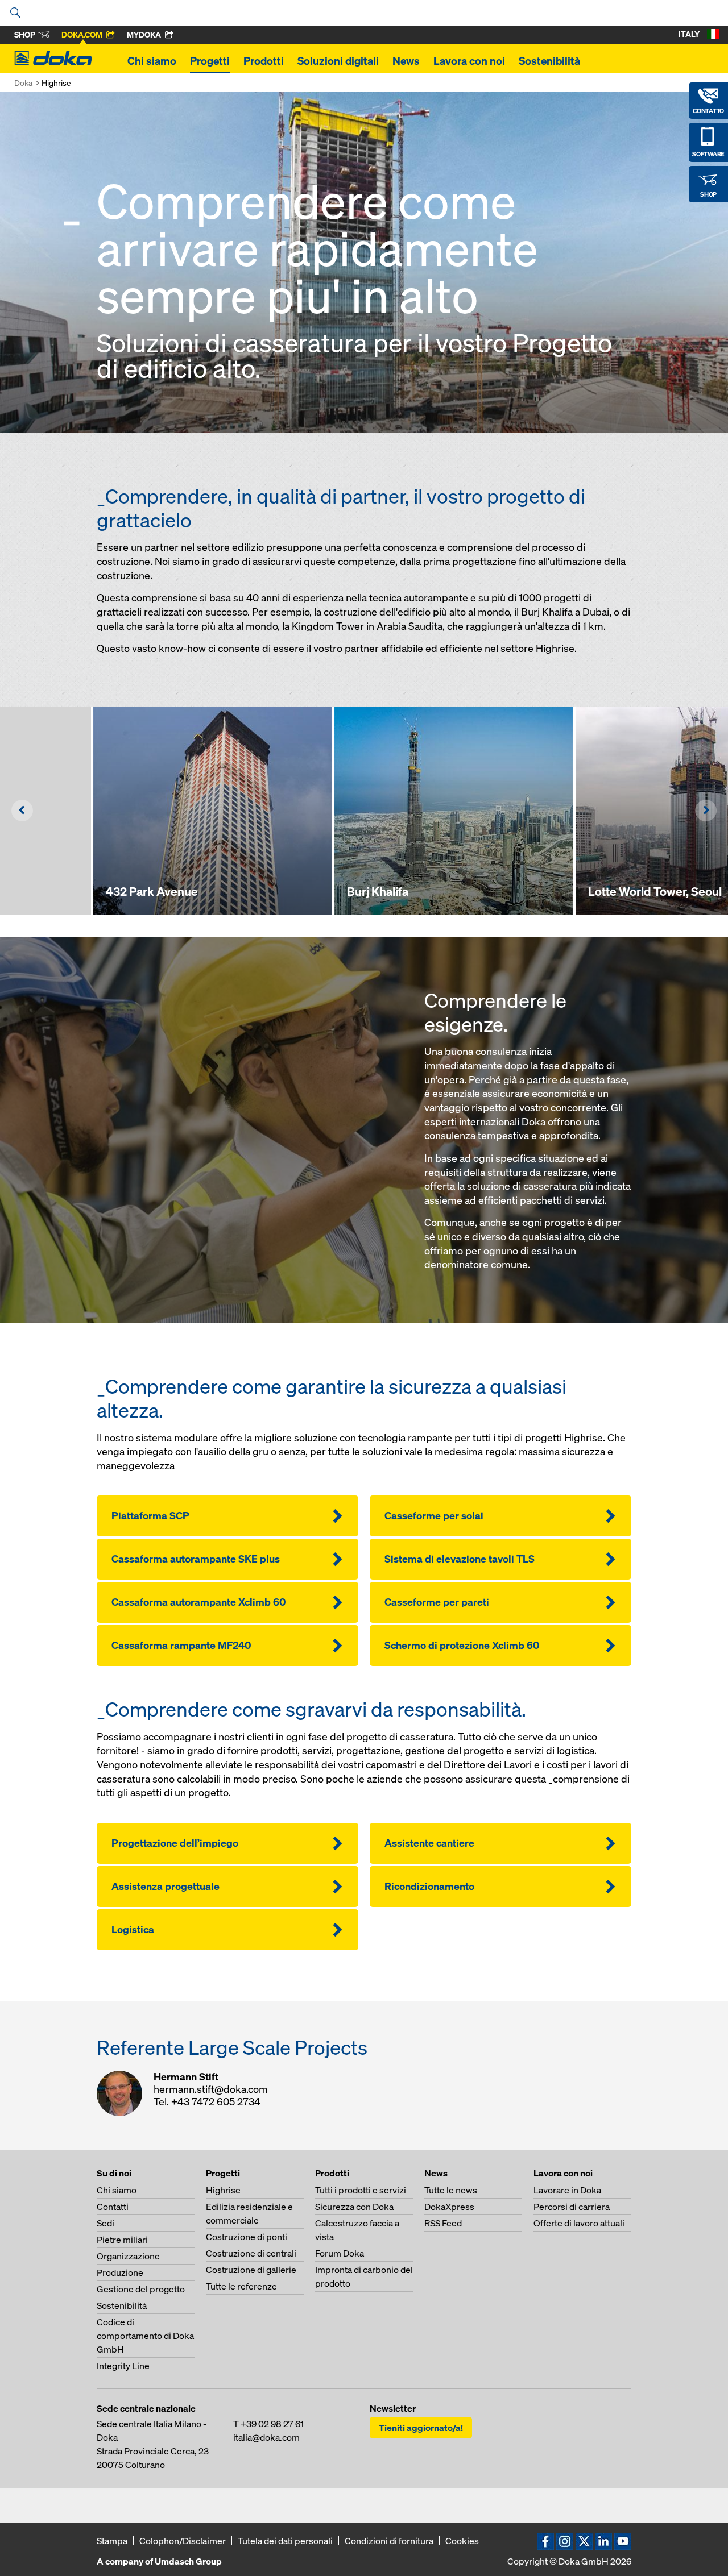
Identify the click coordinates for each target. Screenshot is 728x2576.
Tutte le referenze (241, 2286)
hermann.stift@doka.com (211, 2089)
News (406, 61)
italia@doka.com (266, 2437)
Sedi (106, 2223)
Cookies (462, 2541)
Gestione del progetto (141, 2289)
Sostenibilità (549, 61)
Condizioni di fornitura (389, 2541)
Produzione (120, 2272)
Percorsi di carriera (572, 2207)
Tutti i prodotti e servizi (361, 2190)
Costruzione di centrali (251, 2253)
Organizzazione (128, 2256)
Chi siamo (152, 61)
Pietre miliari (122, 2240)
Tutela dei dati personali (285, 2541)
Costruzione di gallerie (251, 2270)
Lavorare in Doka (567, 2190)
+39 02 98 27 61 (272, 2424)
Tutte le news (451, 2190)
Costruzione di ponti (247, 2237)
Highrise (223, 2190)
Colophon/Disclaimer (183, 2541)
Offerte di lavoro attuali (579, 2223)
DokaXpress (449, 2207)
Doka (23, 83)
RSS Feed (443, 2223)
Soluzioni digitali (338, 61)
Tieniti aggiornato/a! (421, 2428)
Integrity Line (123, 2366)
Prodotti (264, 61)
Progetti (210, 61)
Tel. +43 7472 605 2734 (207, 2102)
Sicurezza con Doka (354, 2207)
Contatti (113, 2207)
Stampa (112, 2541)
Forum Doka (340, 2253)
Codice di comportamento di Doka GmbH (145, 2336)
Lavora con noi (469, 61)
